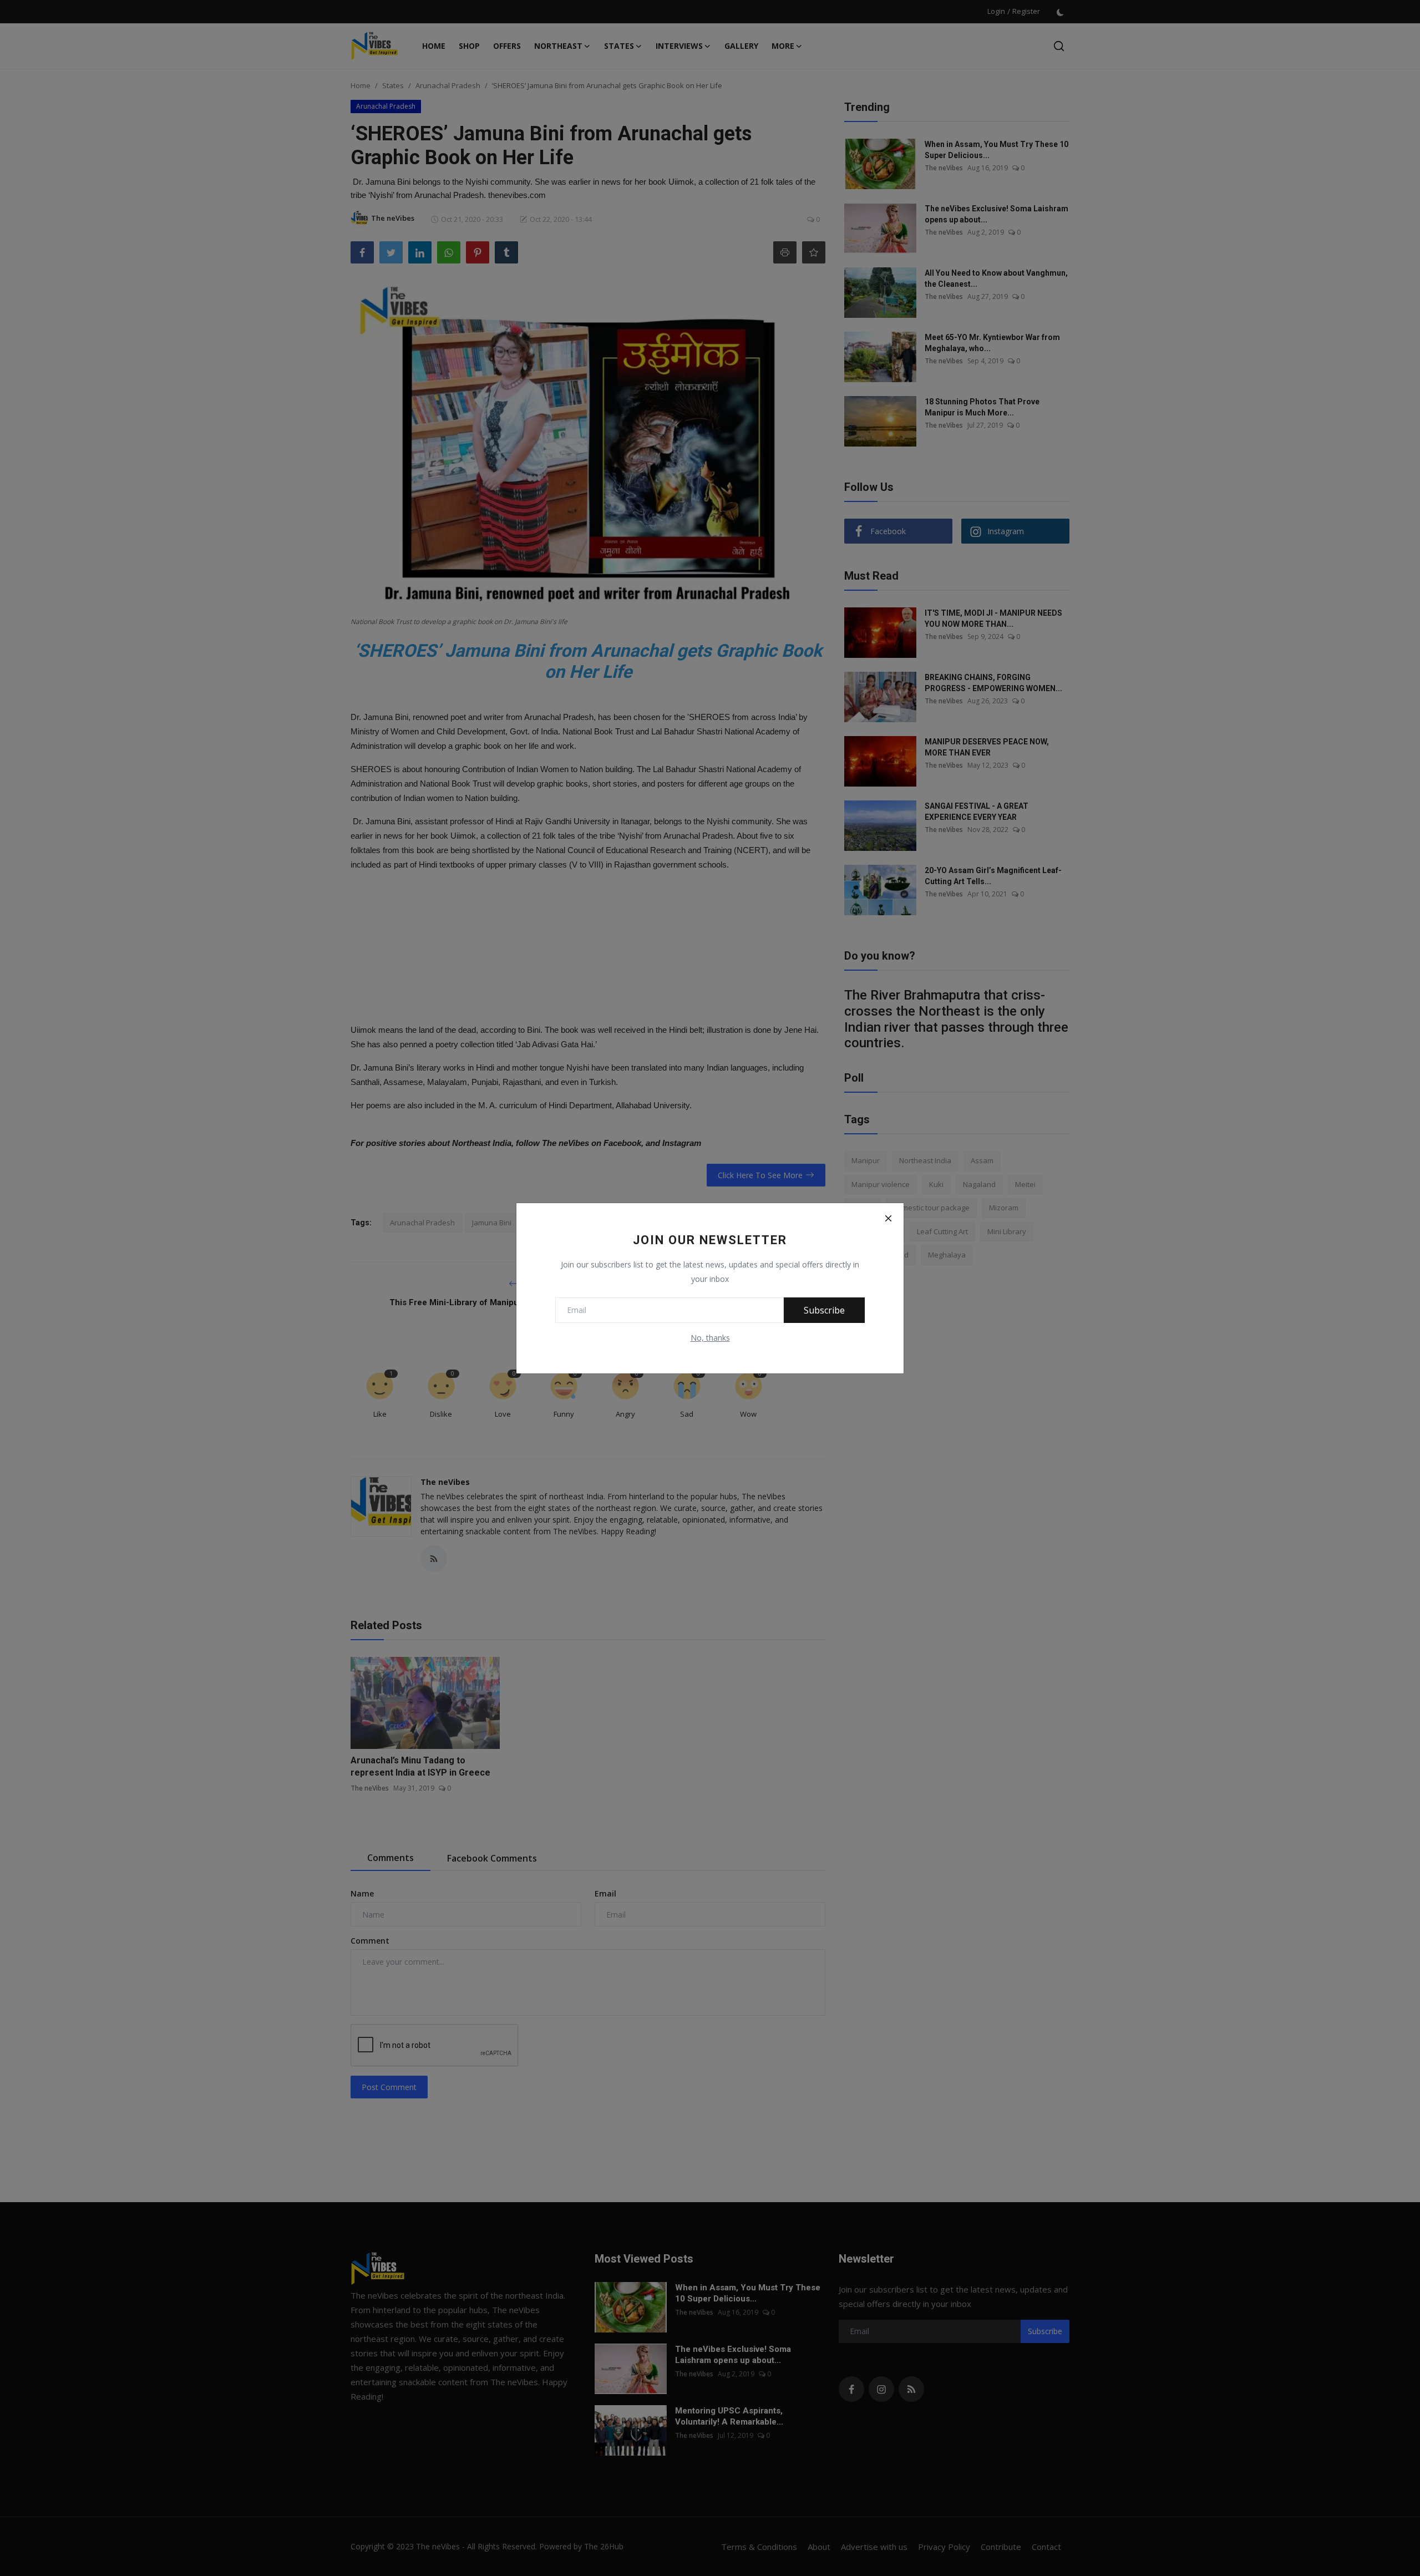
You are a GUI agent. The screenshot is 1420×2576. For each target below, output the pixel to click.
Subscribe (824, 1310)
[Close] (888, 1219)
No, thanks (710, 1338)
